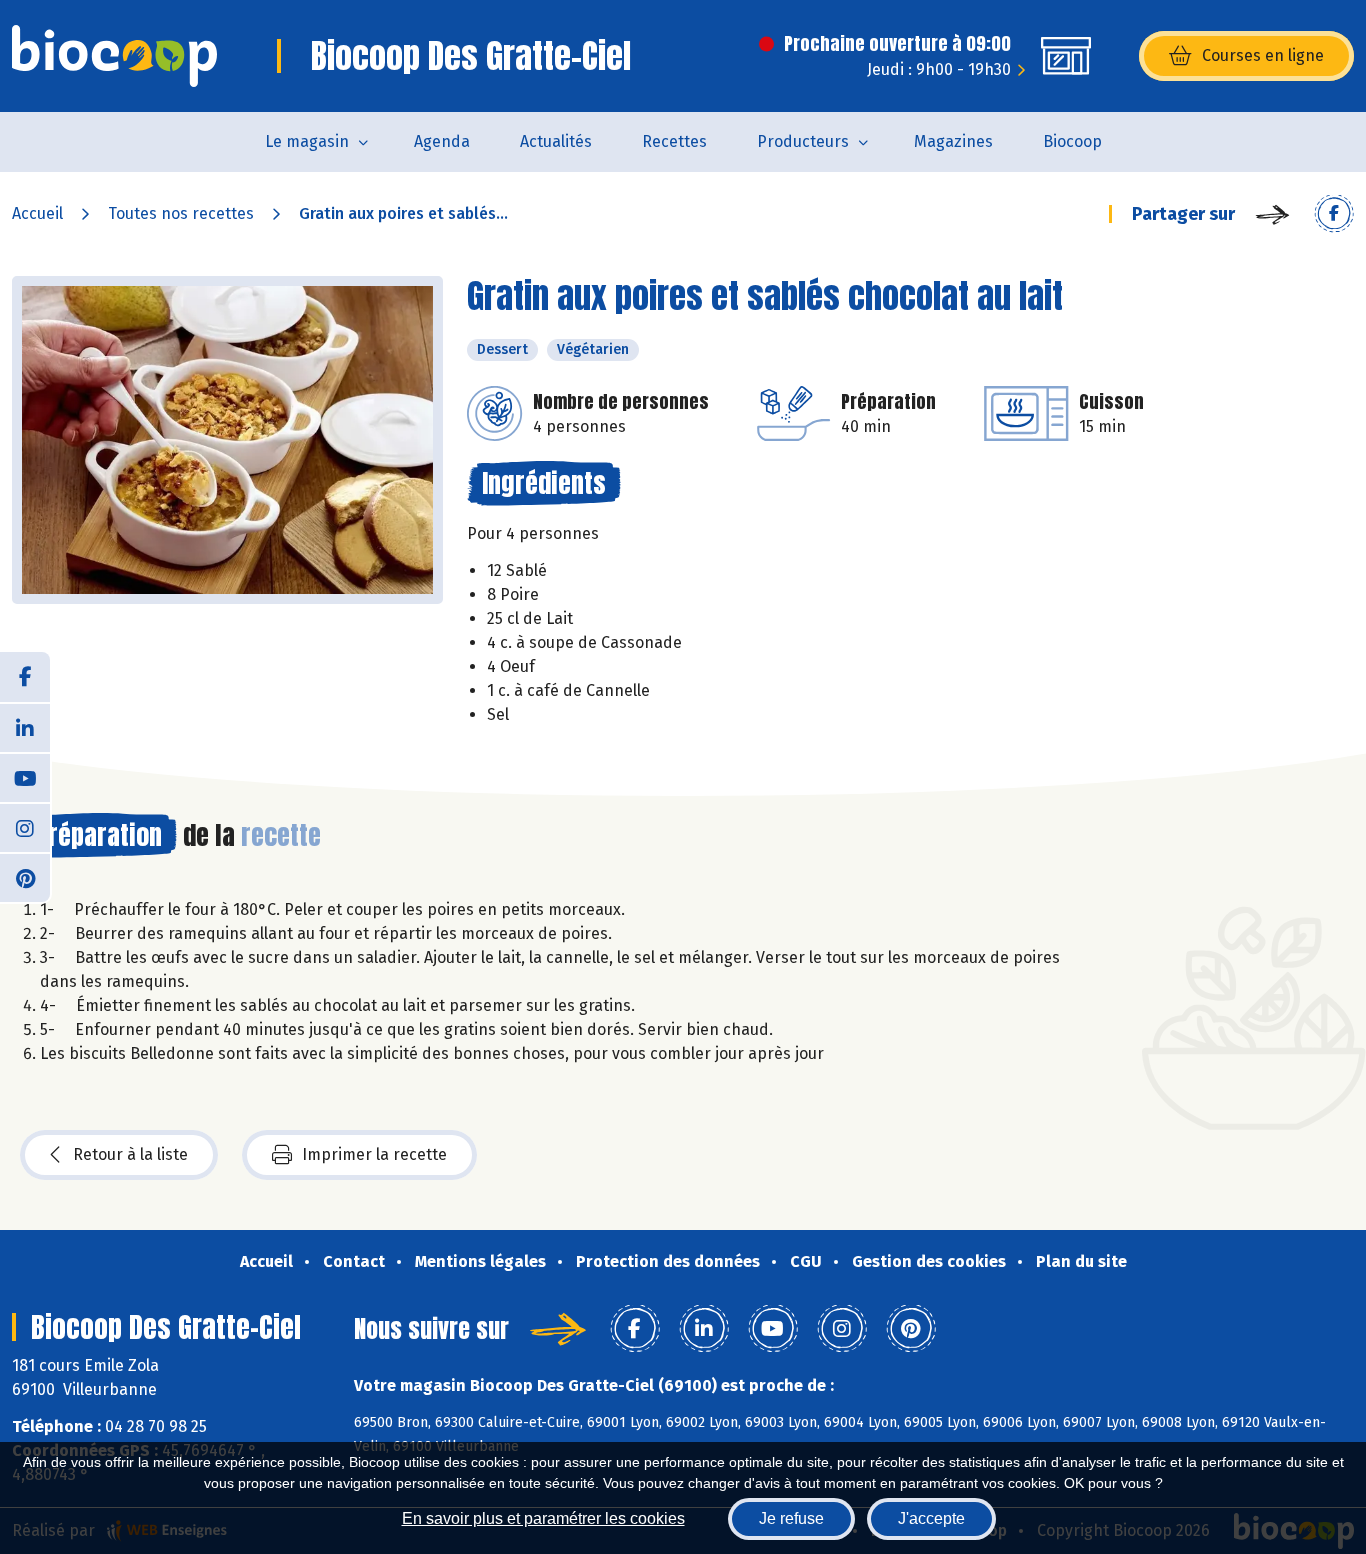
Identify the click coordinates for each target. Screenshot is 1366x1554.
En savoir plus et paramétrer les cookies (543, 1518)
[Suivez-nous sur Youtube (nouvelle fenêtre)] (25, 777)
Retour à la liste (130, 1154)
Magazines (953, 141)
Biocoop (1072, 141)
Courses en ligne (1263, 55)
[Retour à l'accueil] (114, 56)
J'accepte (931, 1518)
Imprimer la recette (374, 1154)
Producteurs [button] (803, 141)
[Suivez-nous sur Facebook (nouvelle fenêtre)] (25, 677)
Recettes (674, 141)
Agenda (442, 141)
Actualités (556, 141)
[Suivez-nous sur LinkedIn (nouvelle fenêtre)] (25, 727)
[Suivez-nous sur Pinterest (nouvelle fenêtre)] (25, 877)
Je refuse (791, 1518)
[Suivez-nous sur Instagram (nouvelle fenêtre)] (25, 827)
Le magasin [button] (307, 141)
